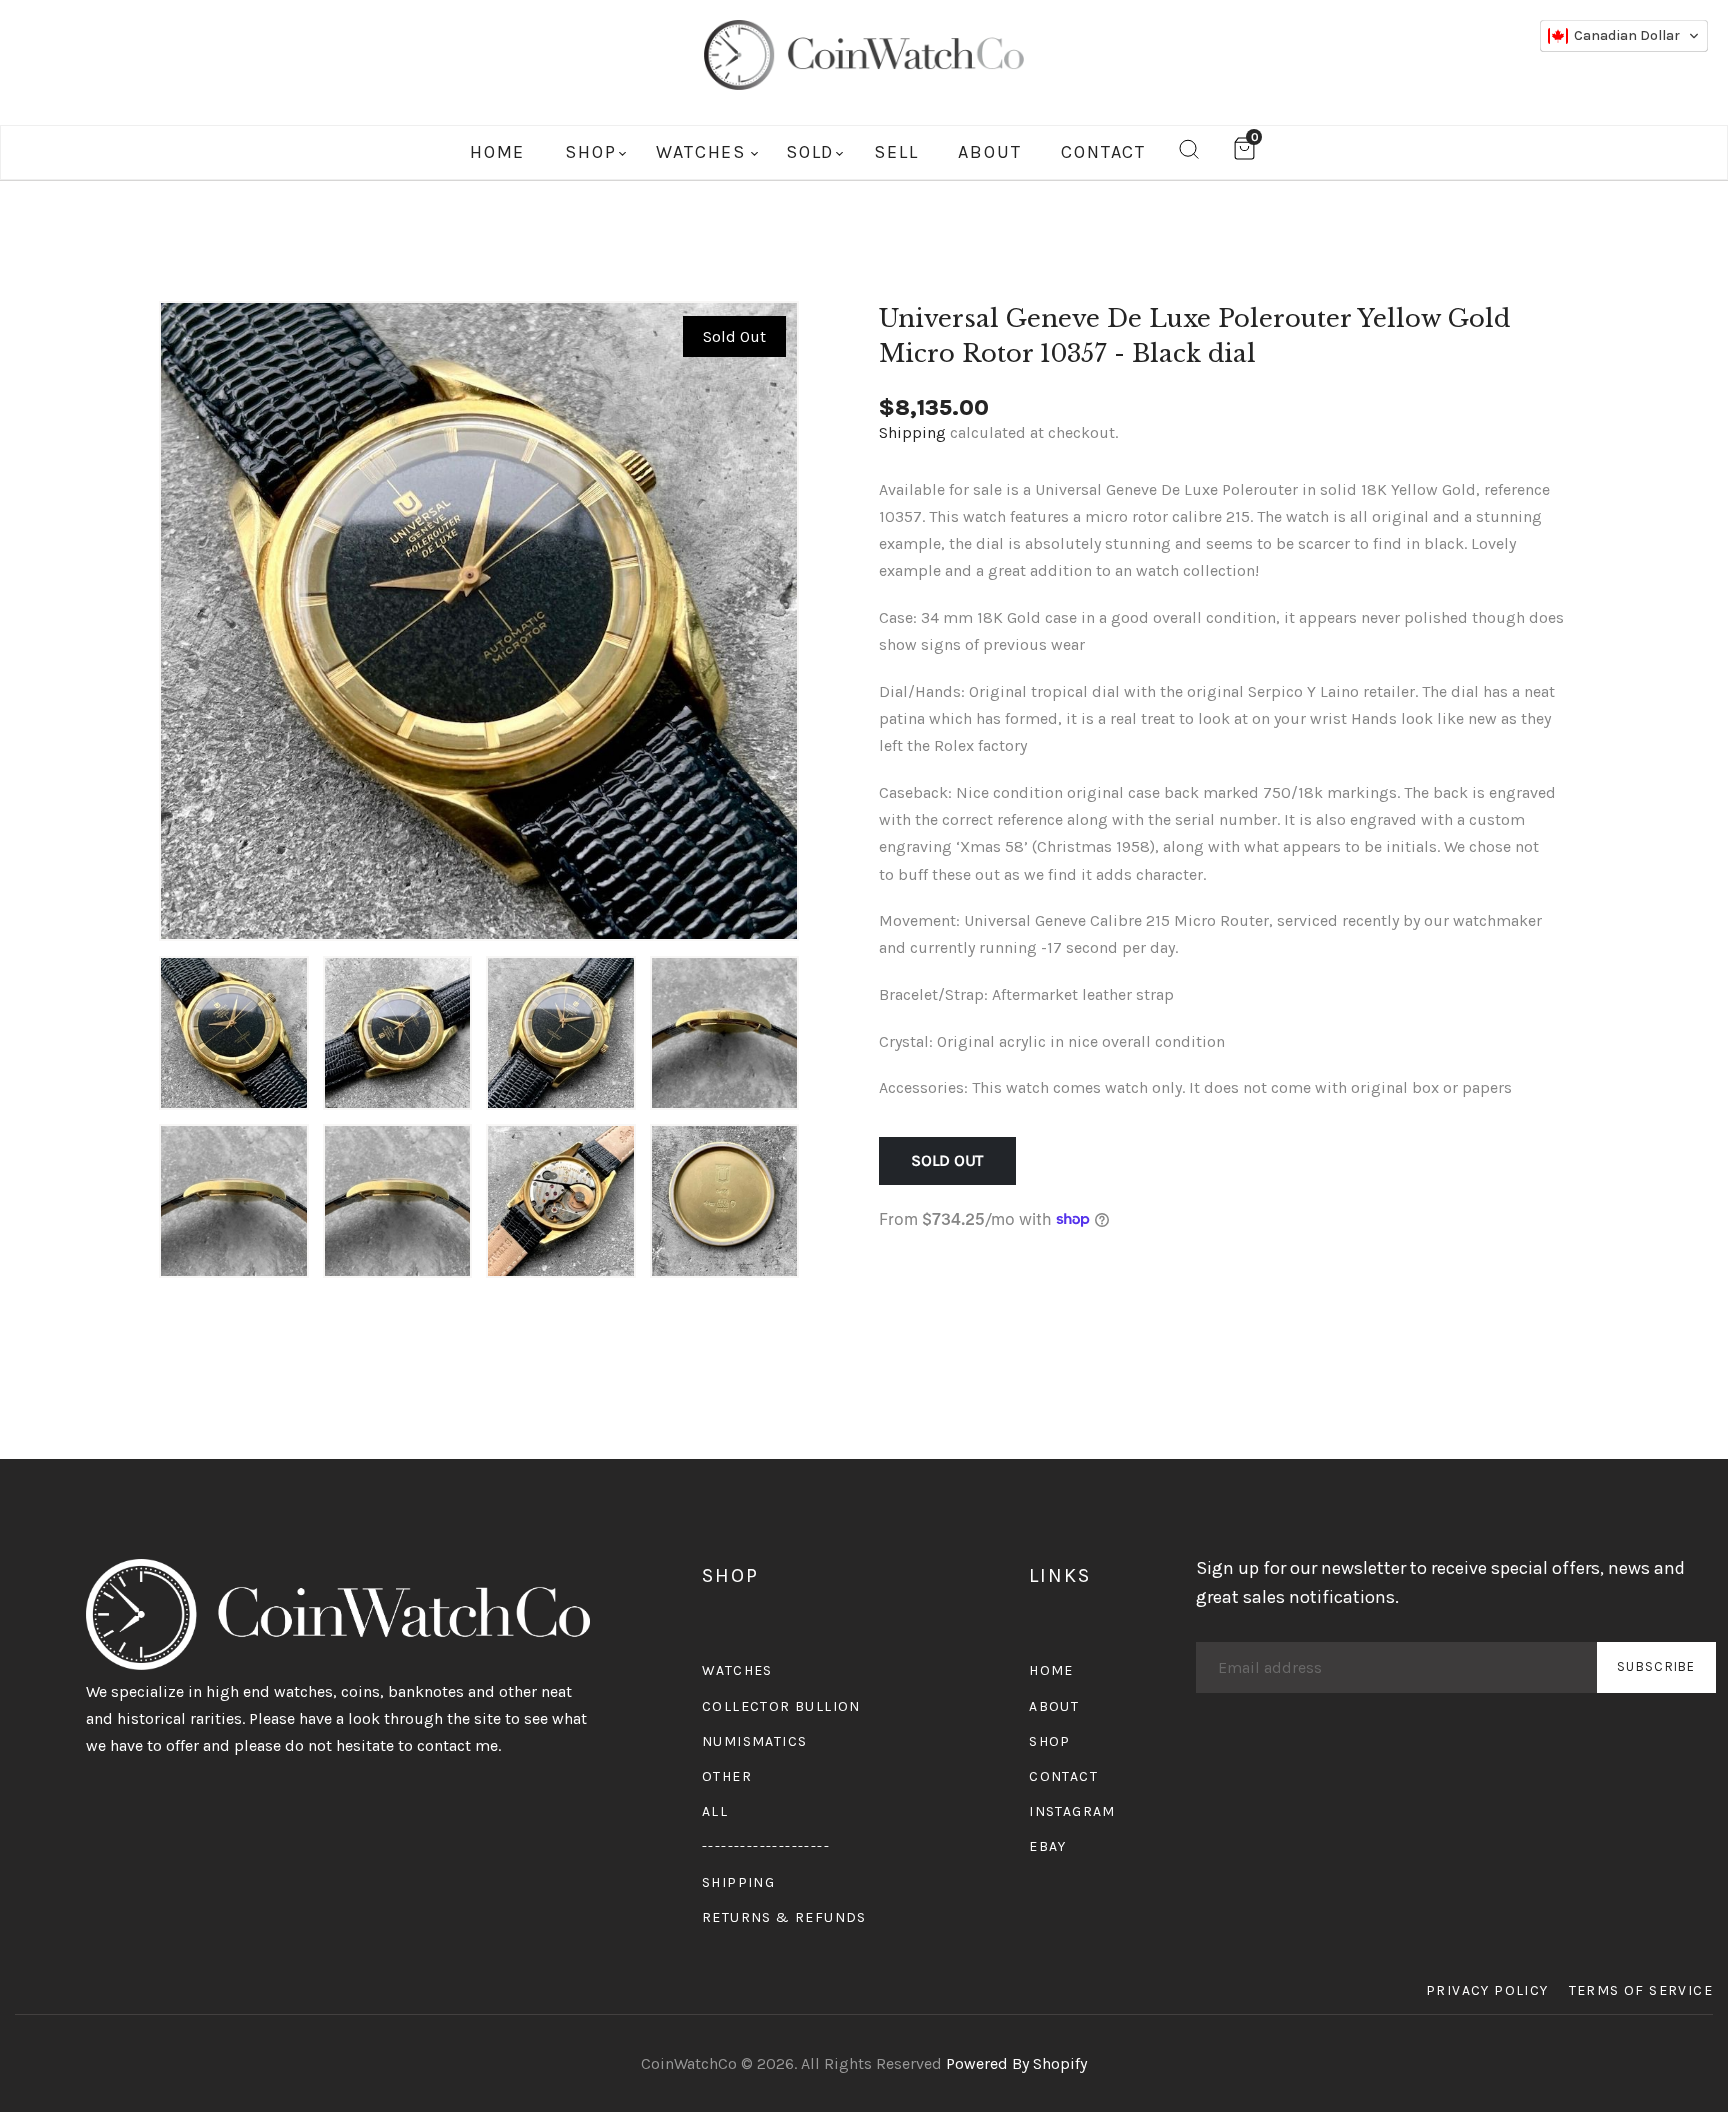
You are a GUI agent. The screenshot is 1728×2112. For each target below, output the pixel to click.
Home (1051, 1670)
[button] (1624, 36)
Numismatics (754, 1741)
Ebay (1048, 1846)
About (1054, 1706)
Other (727, 1776)
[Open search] (1189, 153)
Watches (737, 1670)
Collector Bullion (781, 1706)
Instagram (1072, 1811)
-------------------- (766, 1846)
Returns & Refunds (784, 1917)
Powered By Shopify (1016, 2063)
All (715, 1811)
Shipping (912, 432)
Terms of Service (1641, 1990)
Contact (1063, 1776)
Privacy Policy (1487, 1990)
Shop (1050, 1741)
